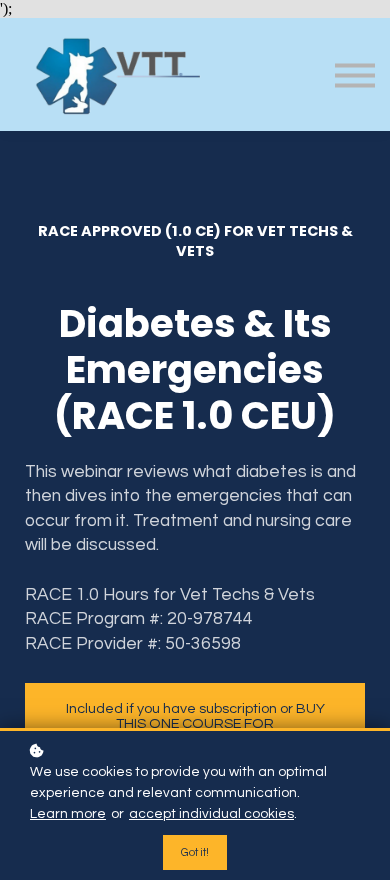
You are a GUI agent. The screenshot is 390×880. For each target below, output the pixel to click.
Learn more (68, 814)
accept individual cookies (211, 814)
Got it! (195, 852)
